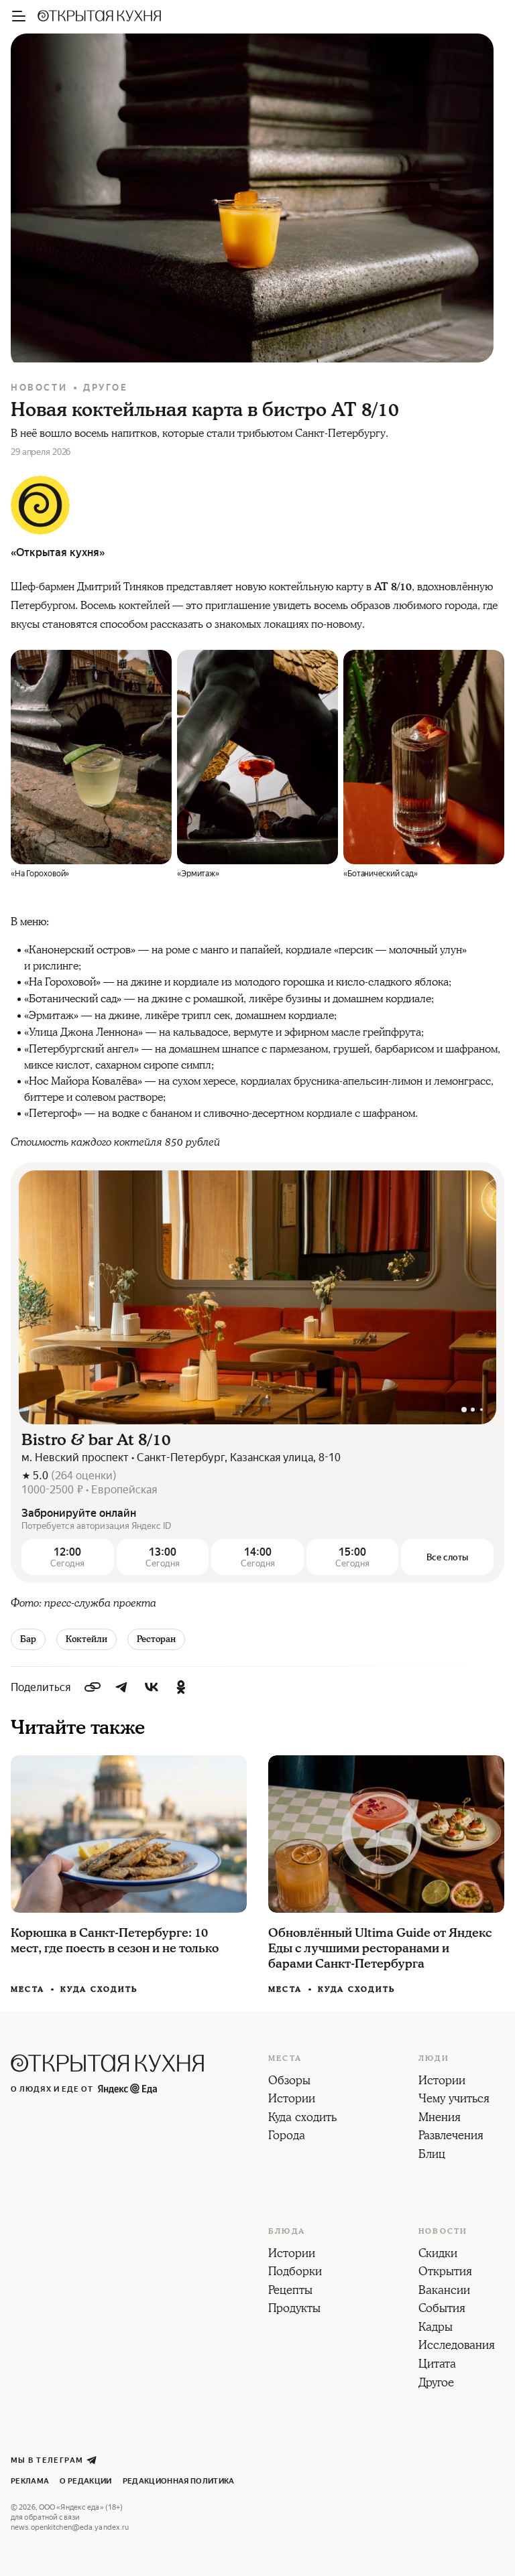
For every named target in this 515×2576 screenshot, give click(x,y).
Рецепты (290, 2291)
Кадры (436, 2328)
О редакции (85, 2481)
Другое (106, 388)
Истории (292, 2100)
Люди (434, 2059)
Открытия (445, 2273)
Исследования (457, 2346)
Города (287, 2137)
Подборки (295, 2273)
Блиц (432, 2155)
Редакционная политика (179, 2481)
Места (27, 1990)
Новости (39, 388)
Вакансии (444, 2291)
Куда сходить (99, 1989)
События (442, 2309)
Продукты (294, 2309)
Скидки (438, 2254)
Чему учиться (454, 2100)
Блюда (287, 2232)
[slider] (257, 1298)
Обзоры (289, 2082)
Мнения (440, 2118)
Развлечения (451, 2137)
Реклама (30, 2481)
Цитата (437, 2365)
